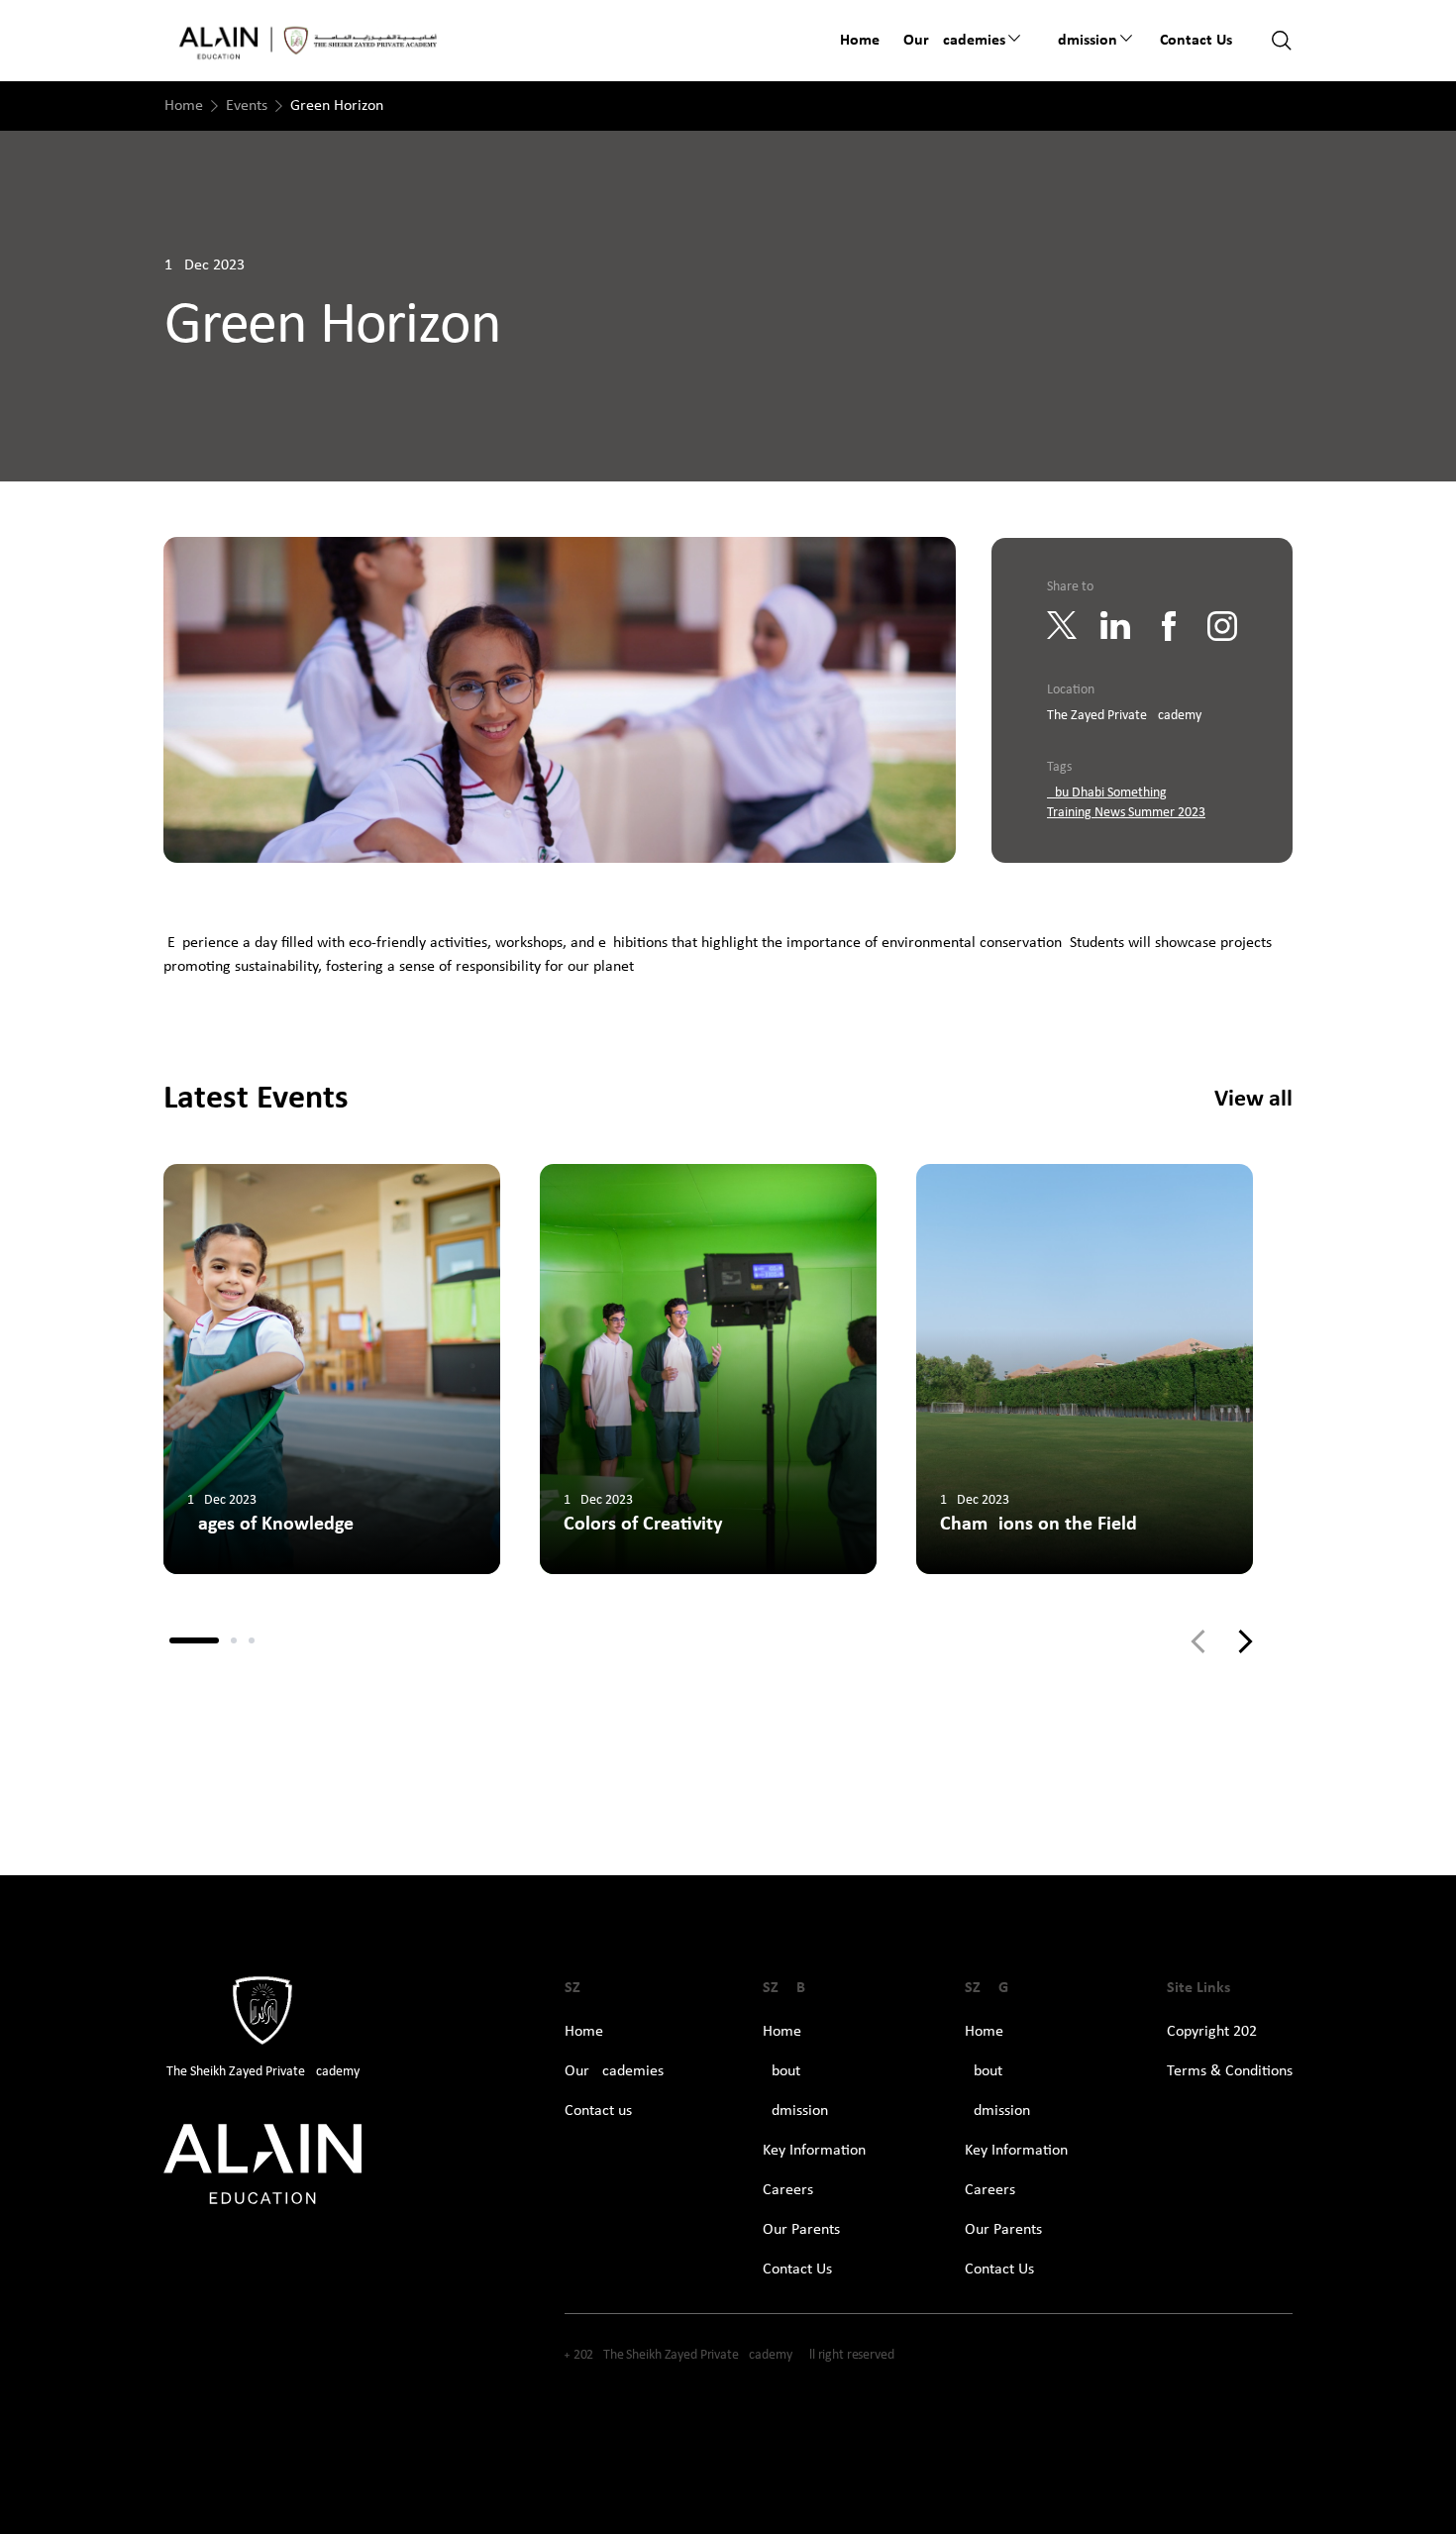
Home (860, 41)
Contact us (1196, 41)
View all (1253, 1100)
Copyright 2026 (1216, 2032)
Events (247, 106)
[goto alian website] (262, 2165)
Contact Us (797, 2270)
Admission (1083, 41)
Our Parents (801, 2230)
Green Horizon (337, 106)
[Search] (1282, 41)
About (781, 2071)
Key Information (814, 2151)
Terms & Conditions (1230, 2071)
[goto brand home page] (309, 41)
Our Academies (614, 2071)
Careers (788, 2190)
